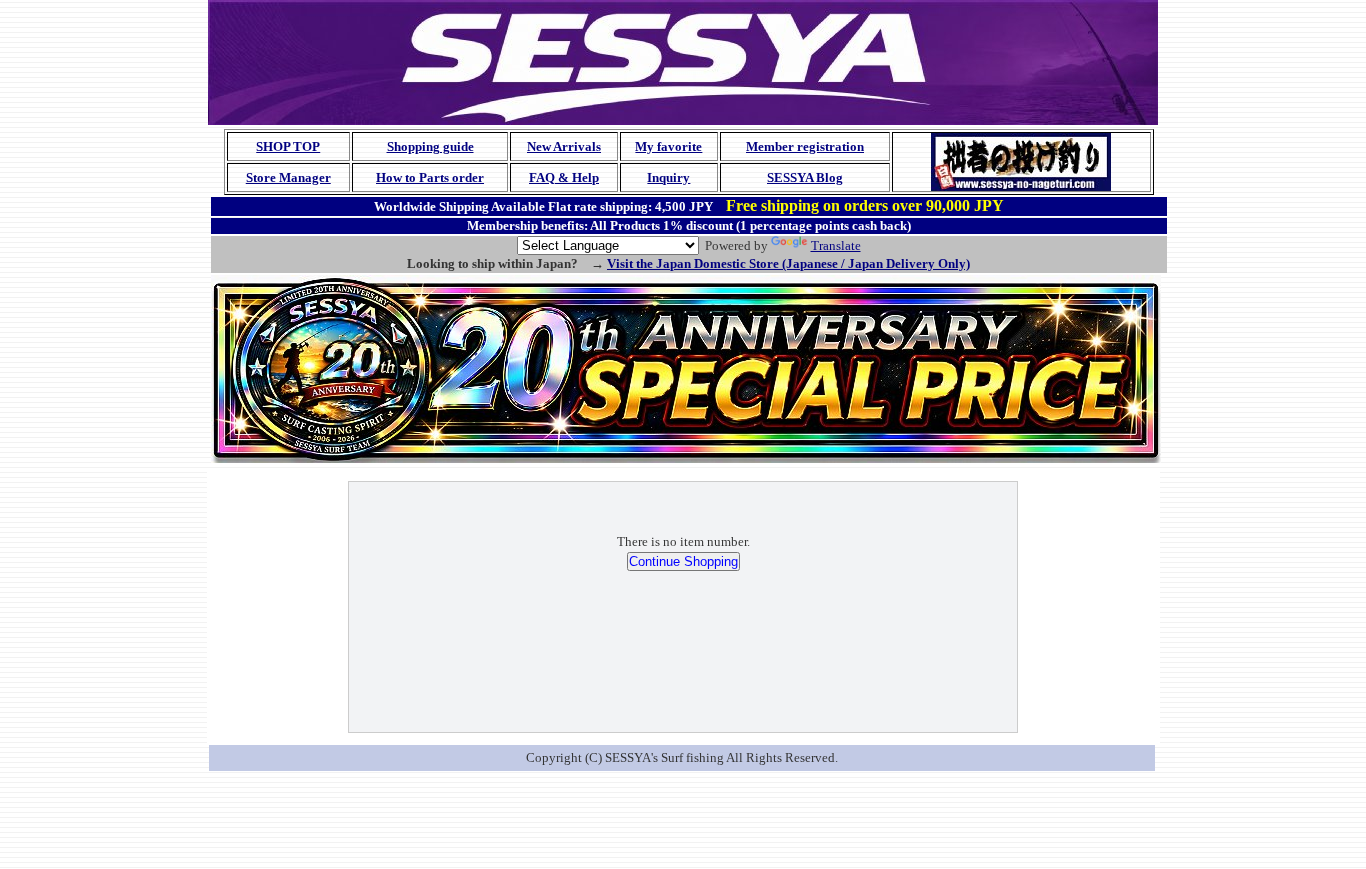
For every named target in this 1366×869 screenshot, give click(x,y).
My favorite (668, 146)
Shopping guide (430, 146)
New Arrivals (564, 146)
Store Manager (288, 177)
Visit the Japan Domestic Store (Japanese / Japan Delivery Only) (788, 263)
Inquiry (668, 177)
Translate (836, 245)
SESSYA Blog (805, 177)
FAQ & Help (564, 177)
